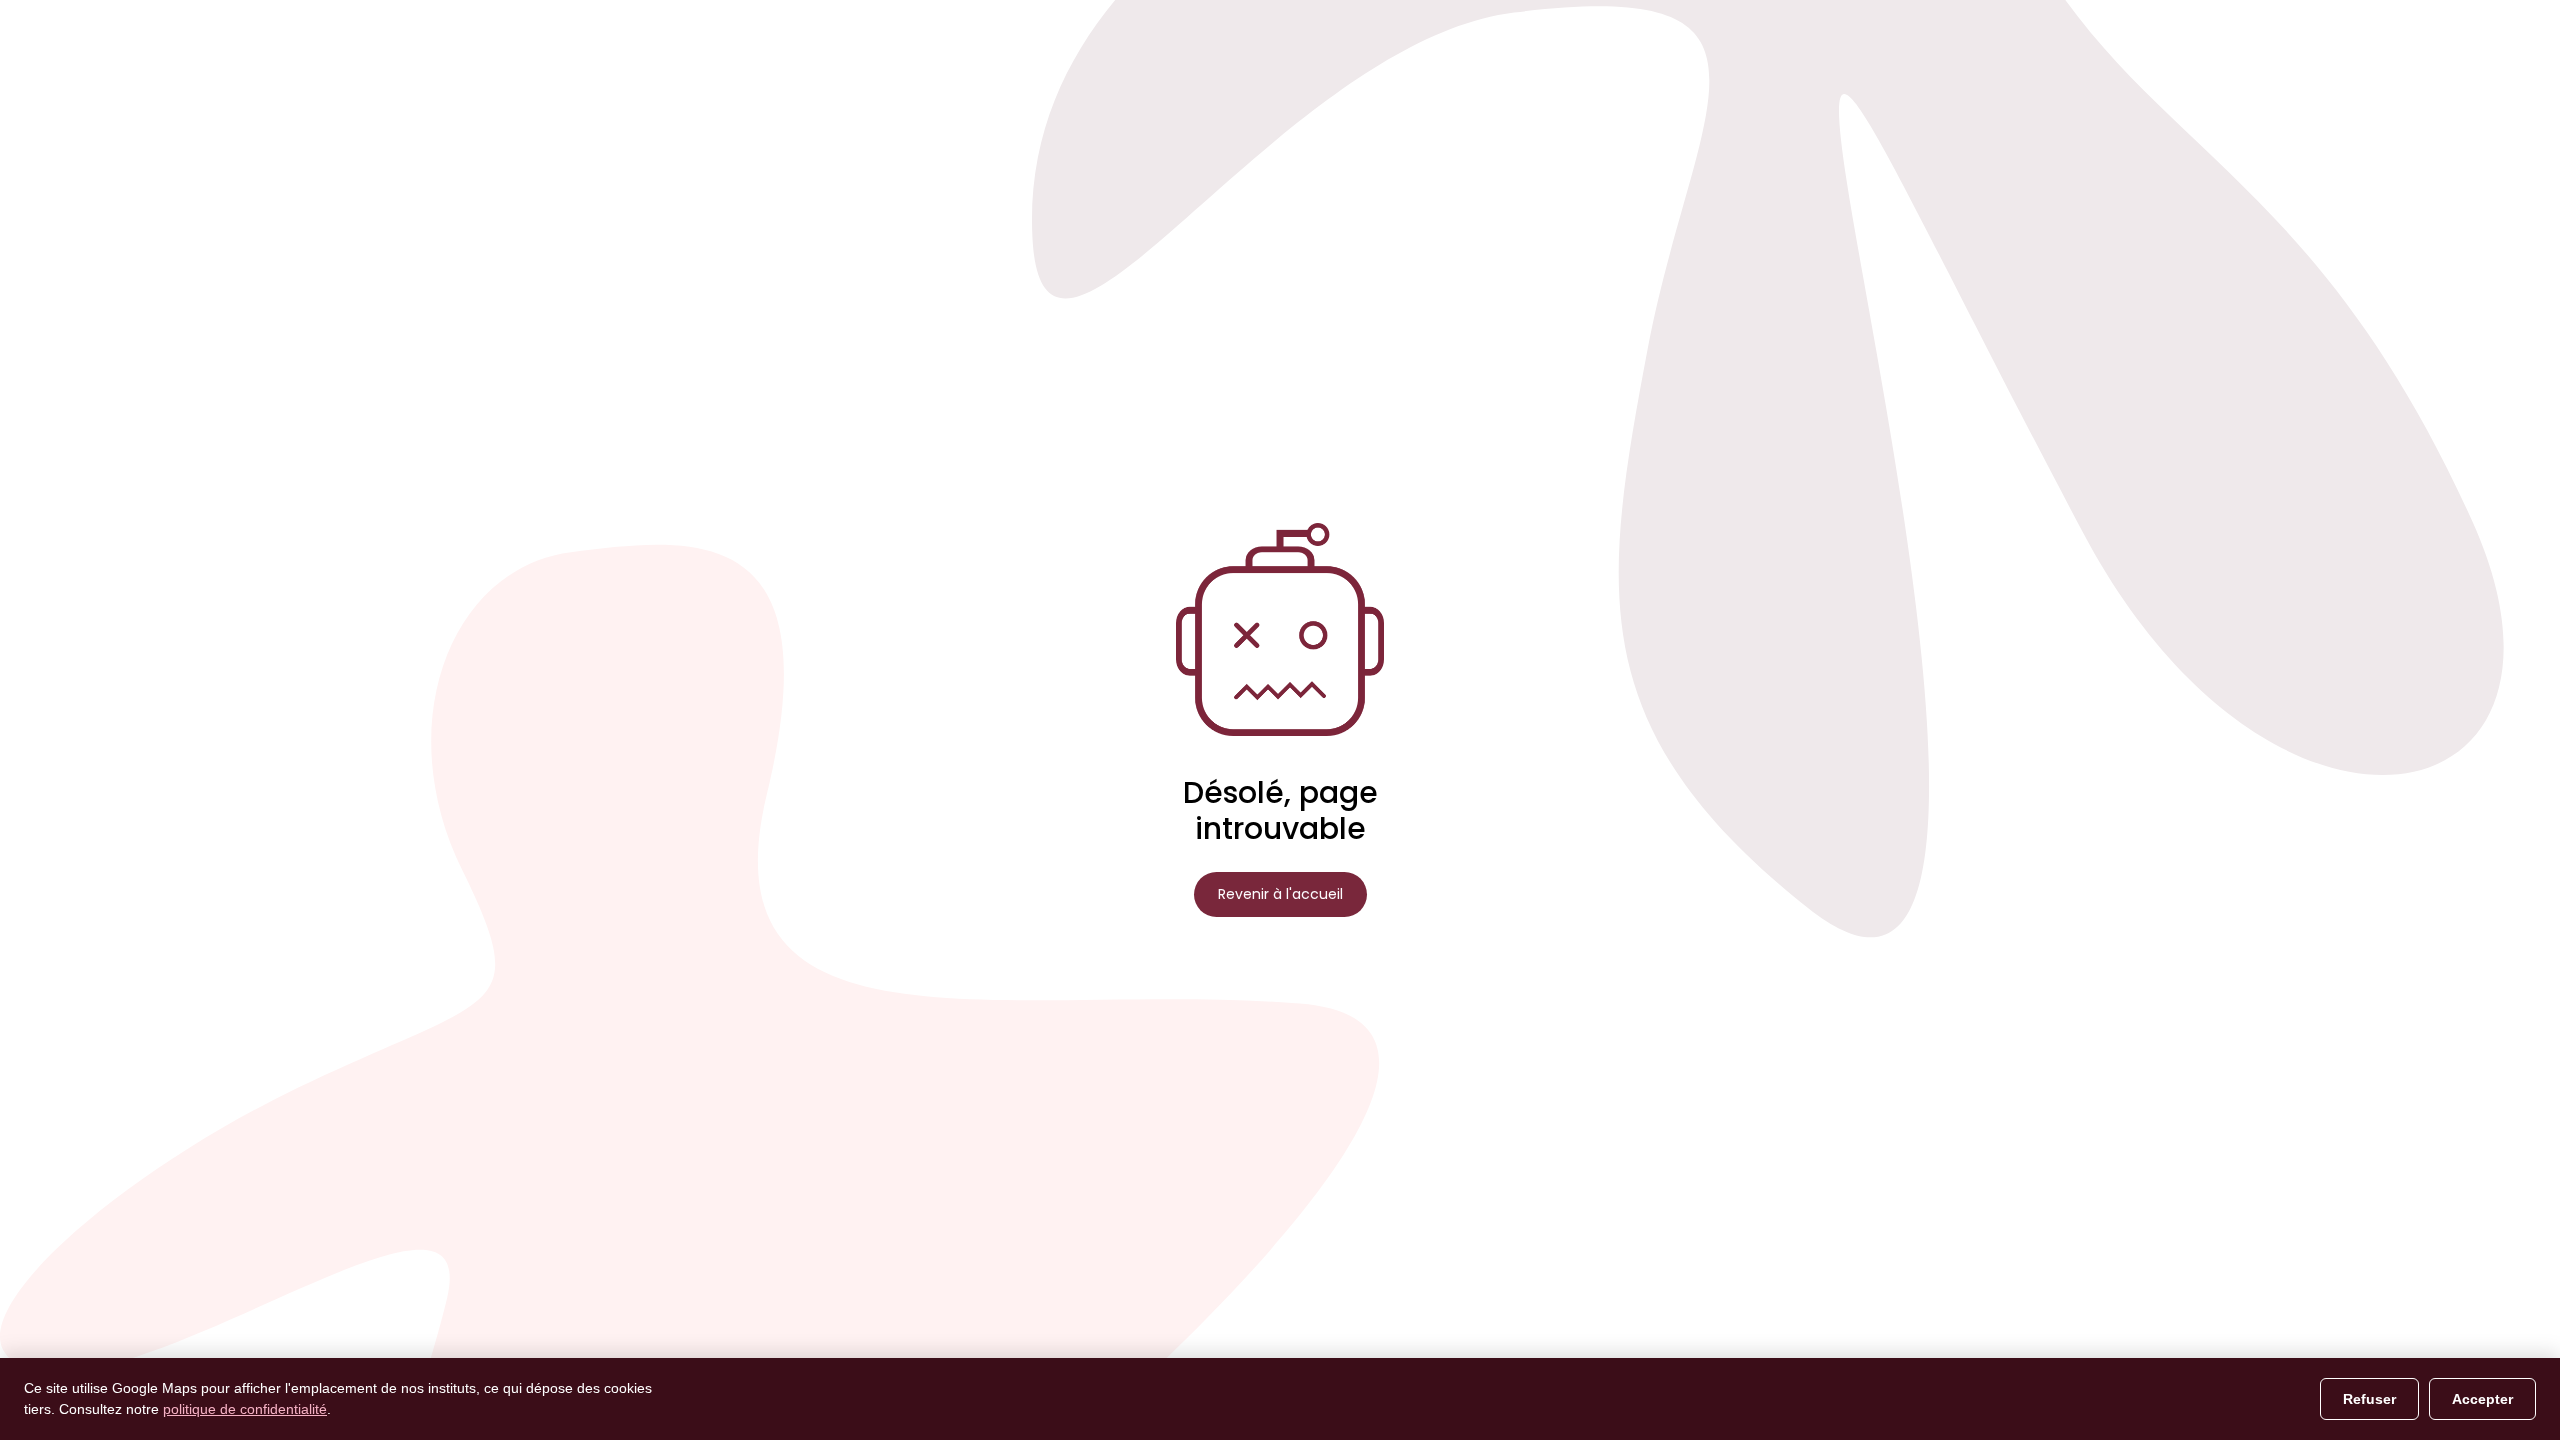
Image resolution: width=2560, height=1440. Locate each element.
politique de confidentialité (245, 1409)
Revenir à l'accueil (1280, 894)
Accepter (2482, 1399)
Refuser (2369, 1399)
